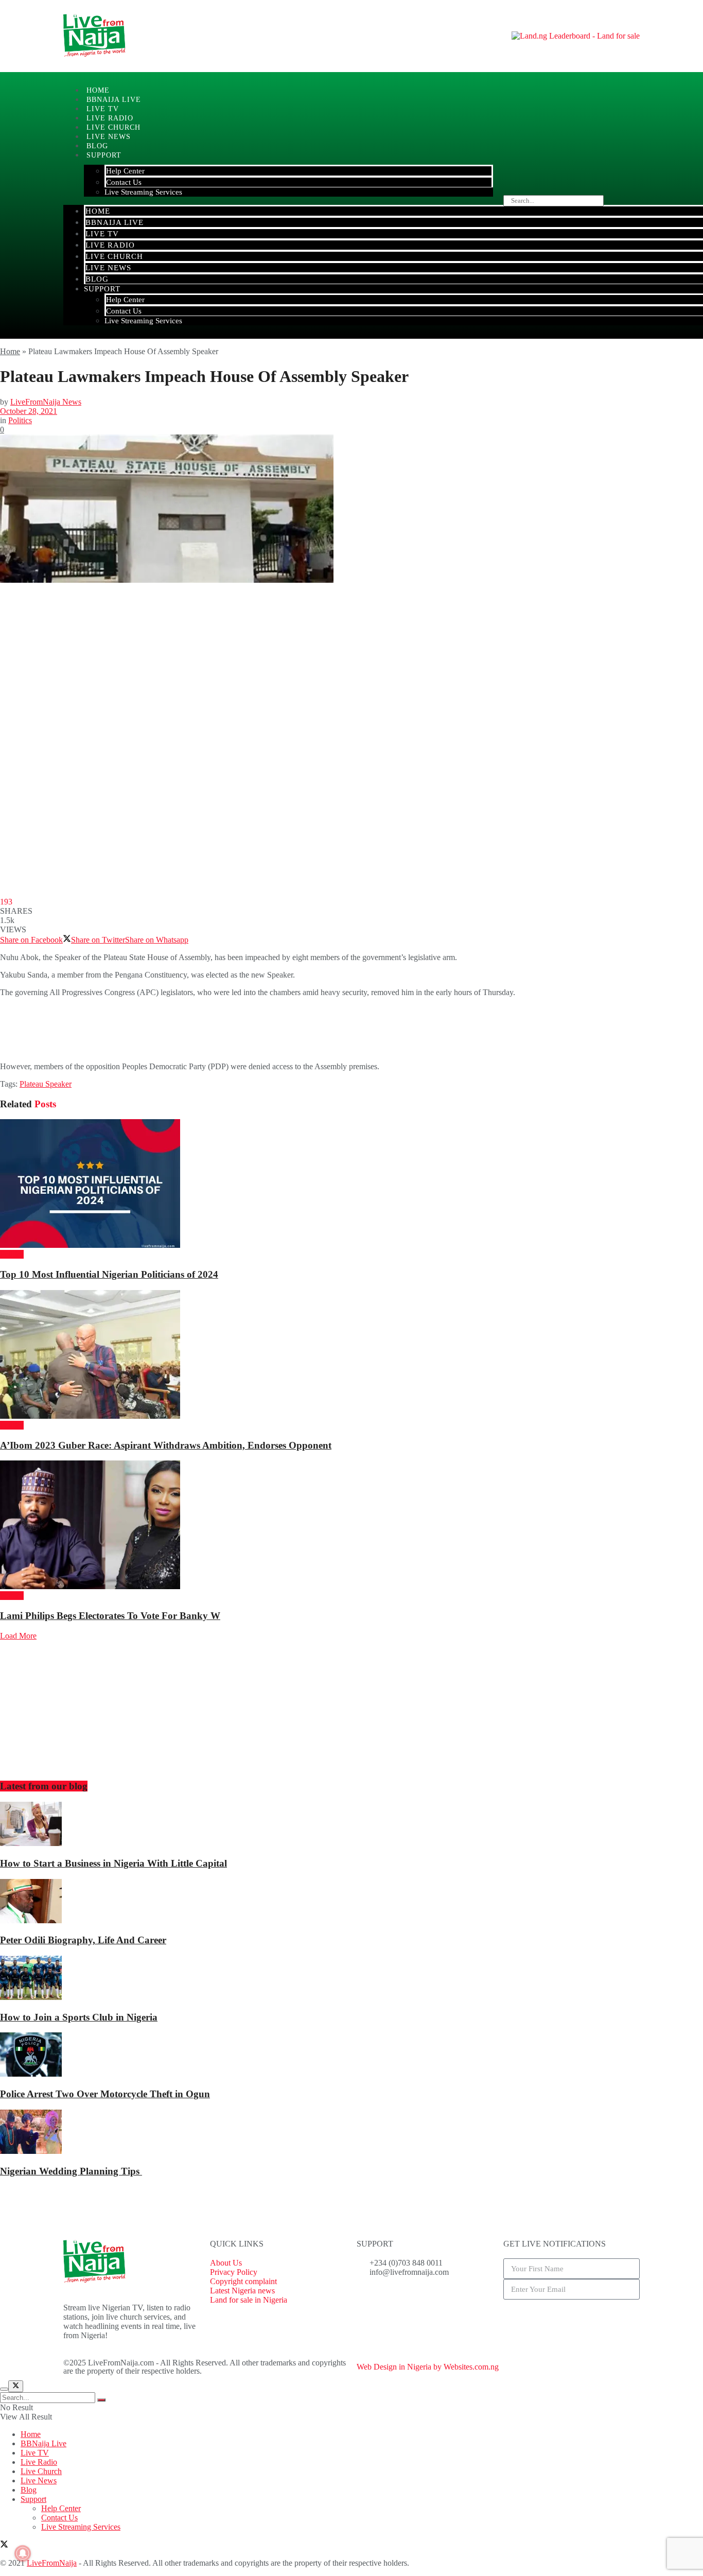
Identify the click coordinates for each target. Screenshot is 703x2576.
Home (98, 211)
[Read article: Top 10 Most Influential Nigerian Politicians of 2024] (351, 1185)
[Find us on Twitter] (4, 2545)
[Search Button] (101, 2400)
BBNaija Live (115, 222)
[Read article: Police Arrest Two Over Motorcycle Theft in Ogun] (351, 2056)
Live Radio (110, 245)
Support (104, 155)
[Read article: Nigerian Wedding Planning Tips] (351, 2133)
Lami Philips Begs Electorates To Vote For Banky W (110, 1616)
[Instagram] (425, 2300)
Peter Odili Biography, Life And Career (83, 1940)
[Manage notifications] (23, 2553)
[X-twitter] (397, 2300)
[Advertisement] (187, 1029)
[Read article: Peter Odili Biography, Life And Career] (351, 1902)
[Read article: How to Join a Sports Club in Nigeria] (351, 1979)
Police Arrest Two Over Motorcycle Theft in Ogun (105, 2094)
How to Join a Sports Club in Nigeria (79, 2017)
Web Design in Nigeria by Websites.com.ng (428, 2367)
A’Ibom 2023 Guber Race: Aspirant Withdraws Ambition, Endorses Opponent (166, 1445)
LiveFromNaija (52, 2563)
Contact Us (124, 182)
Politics (20, 420)
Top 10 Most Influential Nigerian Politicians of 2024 (109, 1274)
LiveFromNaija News (46, 402)
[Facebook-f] (370, 2300)
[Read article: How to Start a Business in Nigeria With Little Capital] (351, 1825)
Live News (108, 268)
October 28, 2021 (29, 411)
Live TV (102, 234)
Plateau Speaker (46, 1084)
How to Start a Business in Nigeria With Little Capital (113, 1863)
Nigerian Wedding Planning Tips (71, 2171)
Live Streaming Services (143, 192)
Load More (18, 1636)
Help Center (125, 171)
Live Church (114, 256)
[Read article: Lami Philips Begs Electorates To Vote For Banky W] (351, 1526)
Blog (97, 279)
